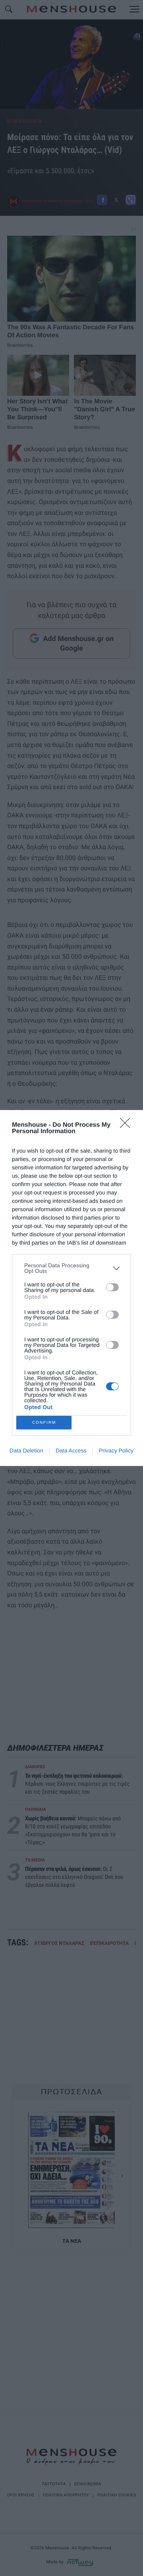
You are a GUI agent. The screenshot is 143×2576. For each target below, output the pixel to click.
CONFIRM (44, 1422)
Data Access (71, 1450)
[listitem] (71, 1268)
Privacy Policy (116, 1450)
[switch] (112, 1287)
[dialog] (71, 1288)
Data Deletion (26, 1450)
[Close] (128, 1126)
